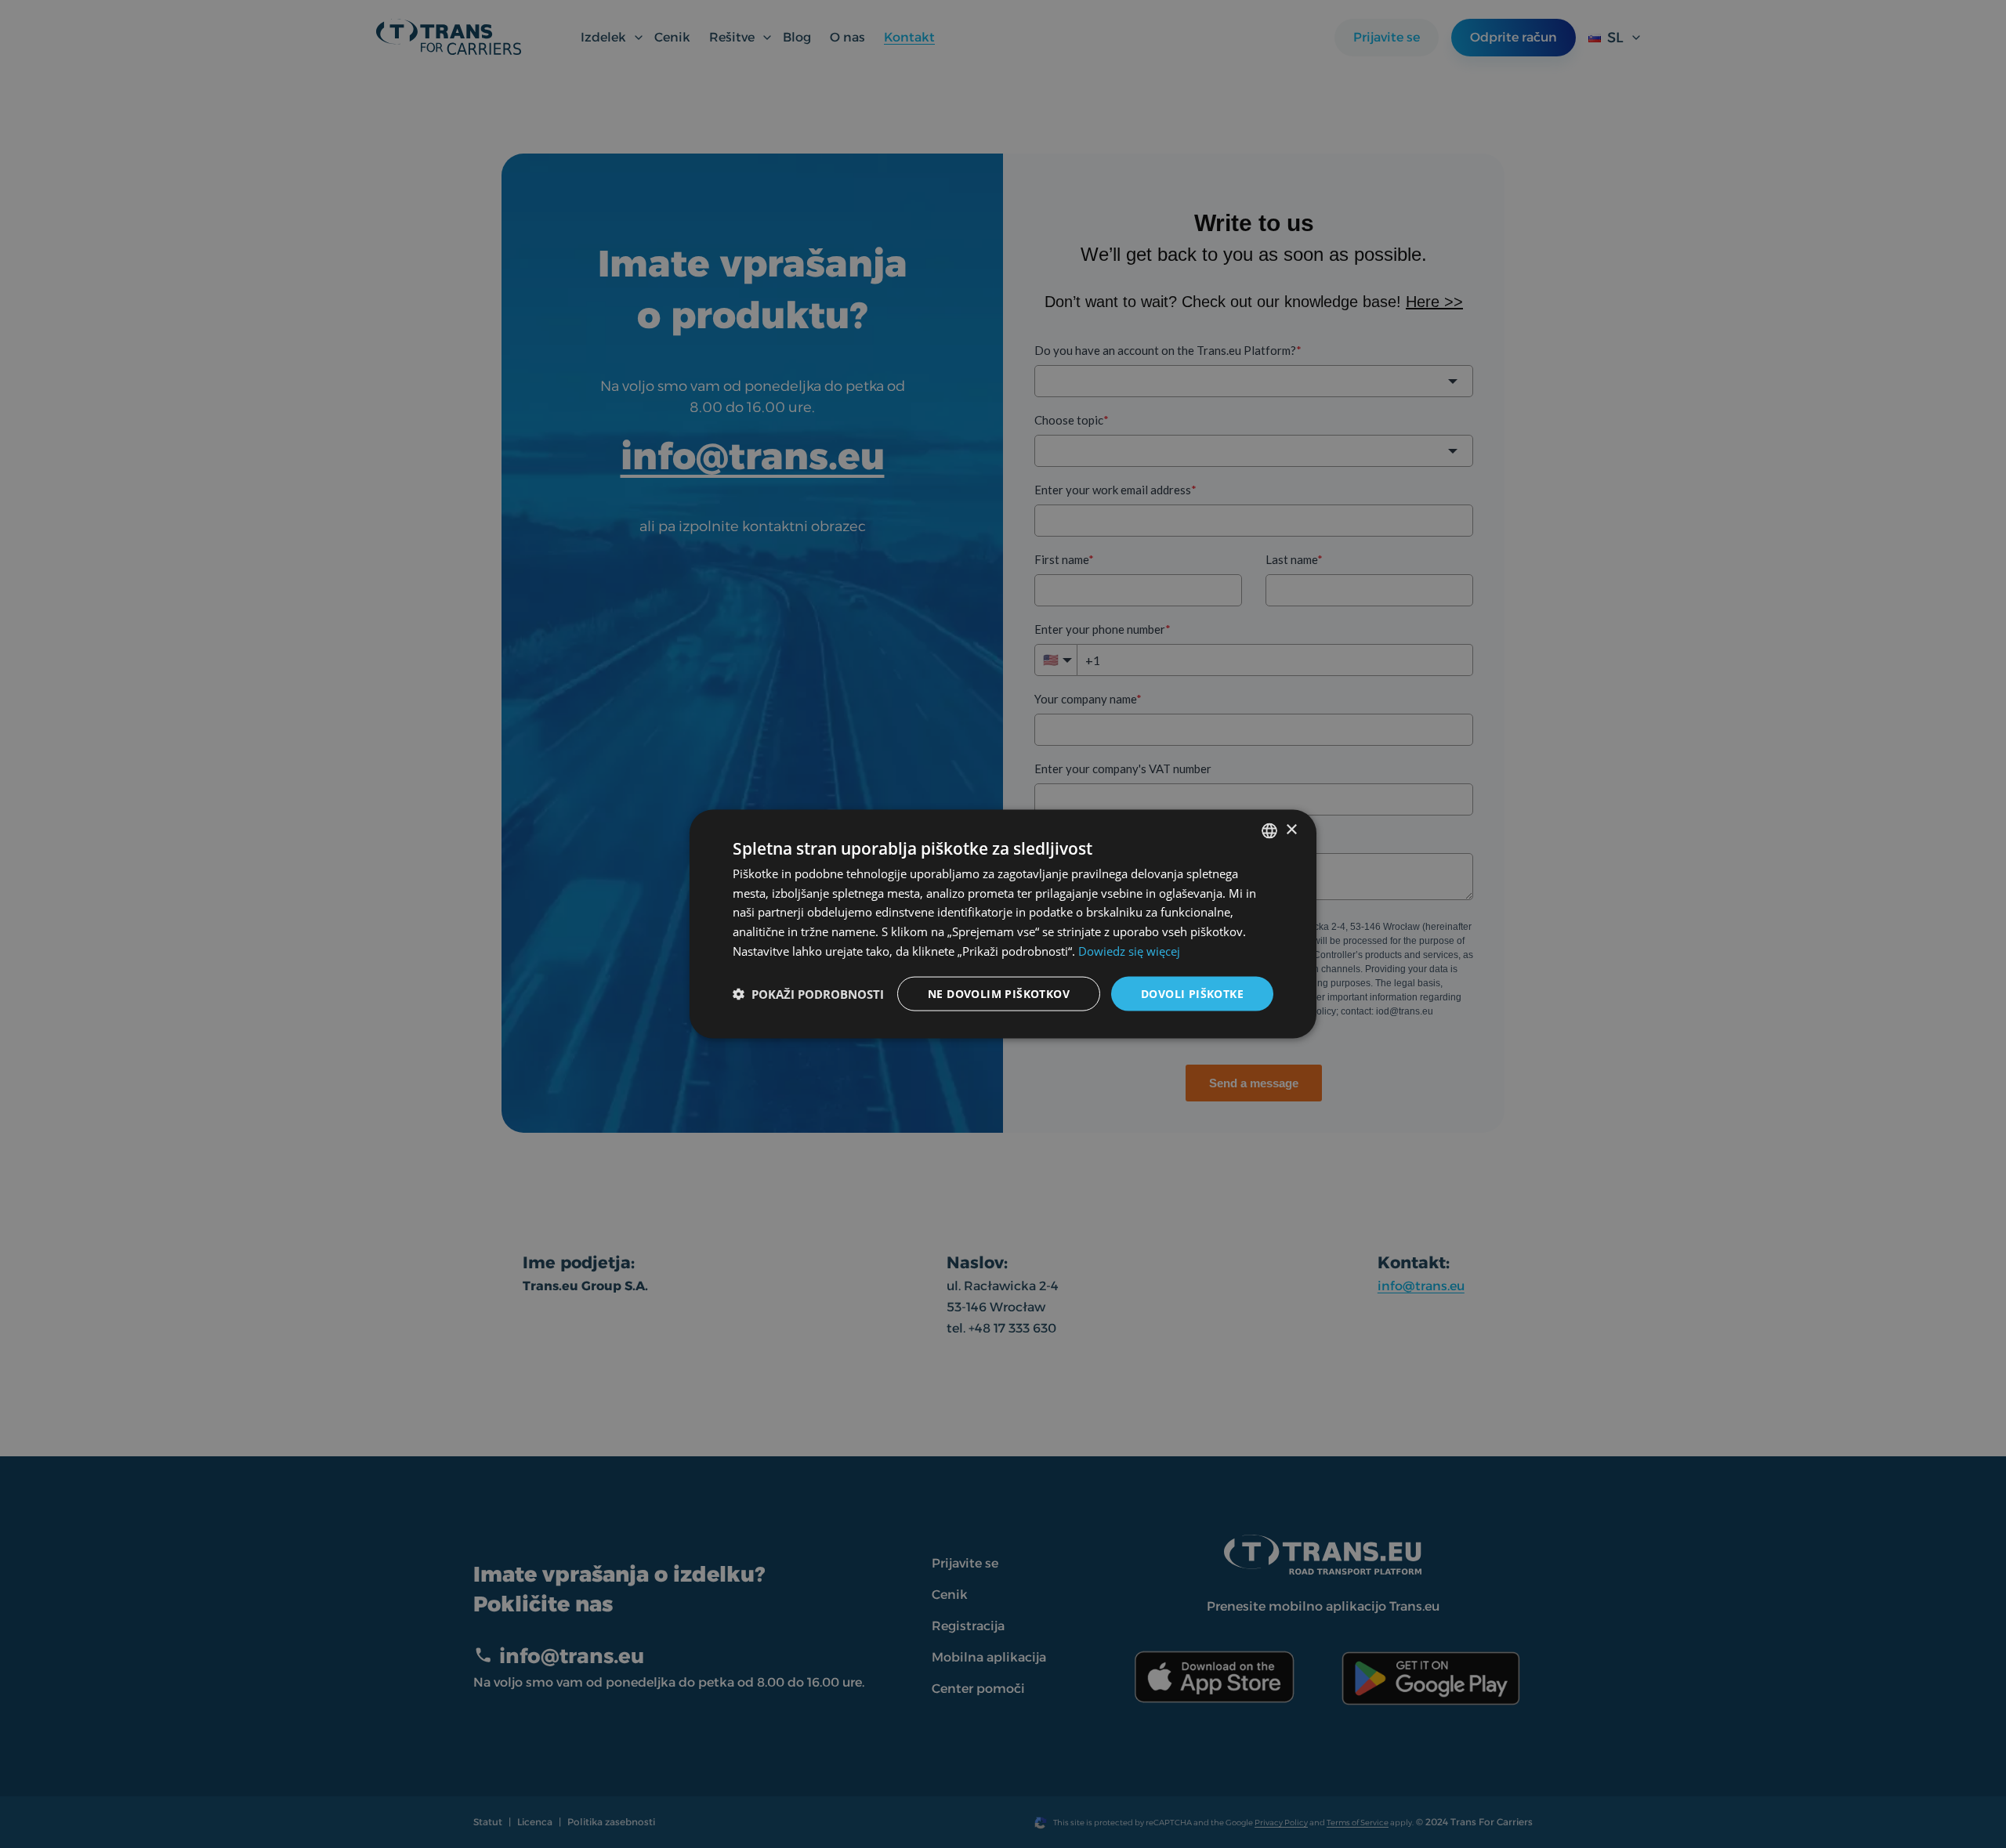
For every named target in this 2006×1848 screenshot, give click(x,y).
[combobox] (1269, 830)
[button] (808, 994)
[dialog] (1003, 924)
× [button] (1291, 830)
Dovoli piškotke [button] (1192, 993)
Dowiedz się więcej (1129, 950)
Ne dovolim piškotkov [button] (999, 993)
